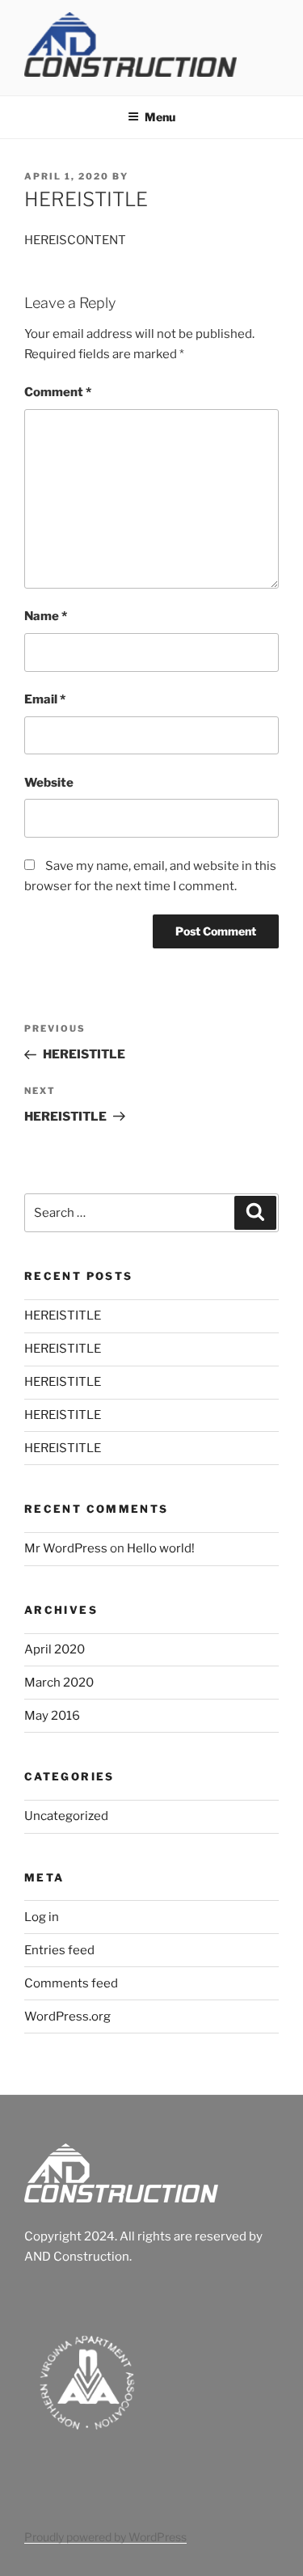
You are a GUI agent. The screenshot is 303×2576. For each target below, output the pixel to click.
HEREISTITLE (63, 1315)
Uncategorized (66, 1816)
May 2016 (52, 1716)
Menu (160, 117)
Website (49, 783)
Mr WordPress (66, 1548)
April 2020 (55, 1649)
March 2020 (59, 1683)
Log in (42, 1917)
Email (45, 699)
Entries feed (59, 1950)
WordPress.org (67, 2016)
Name (46, 616)
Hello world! (161, 1548)
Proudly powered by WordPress (105, 2537)
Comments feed (71, 1983)
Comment (58, 392)
